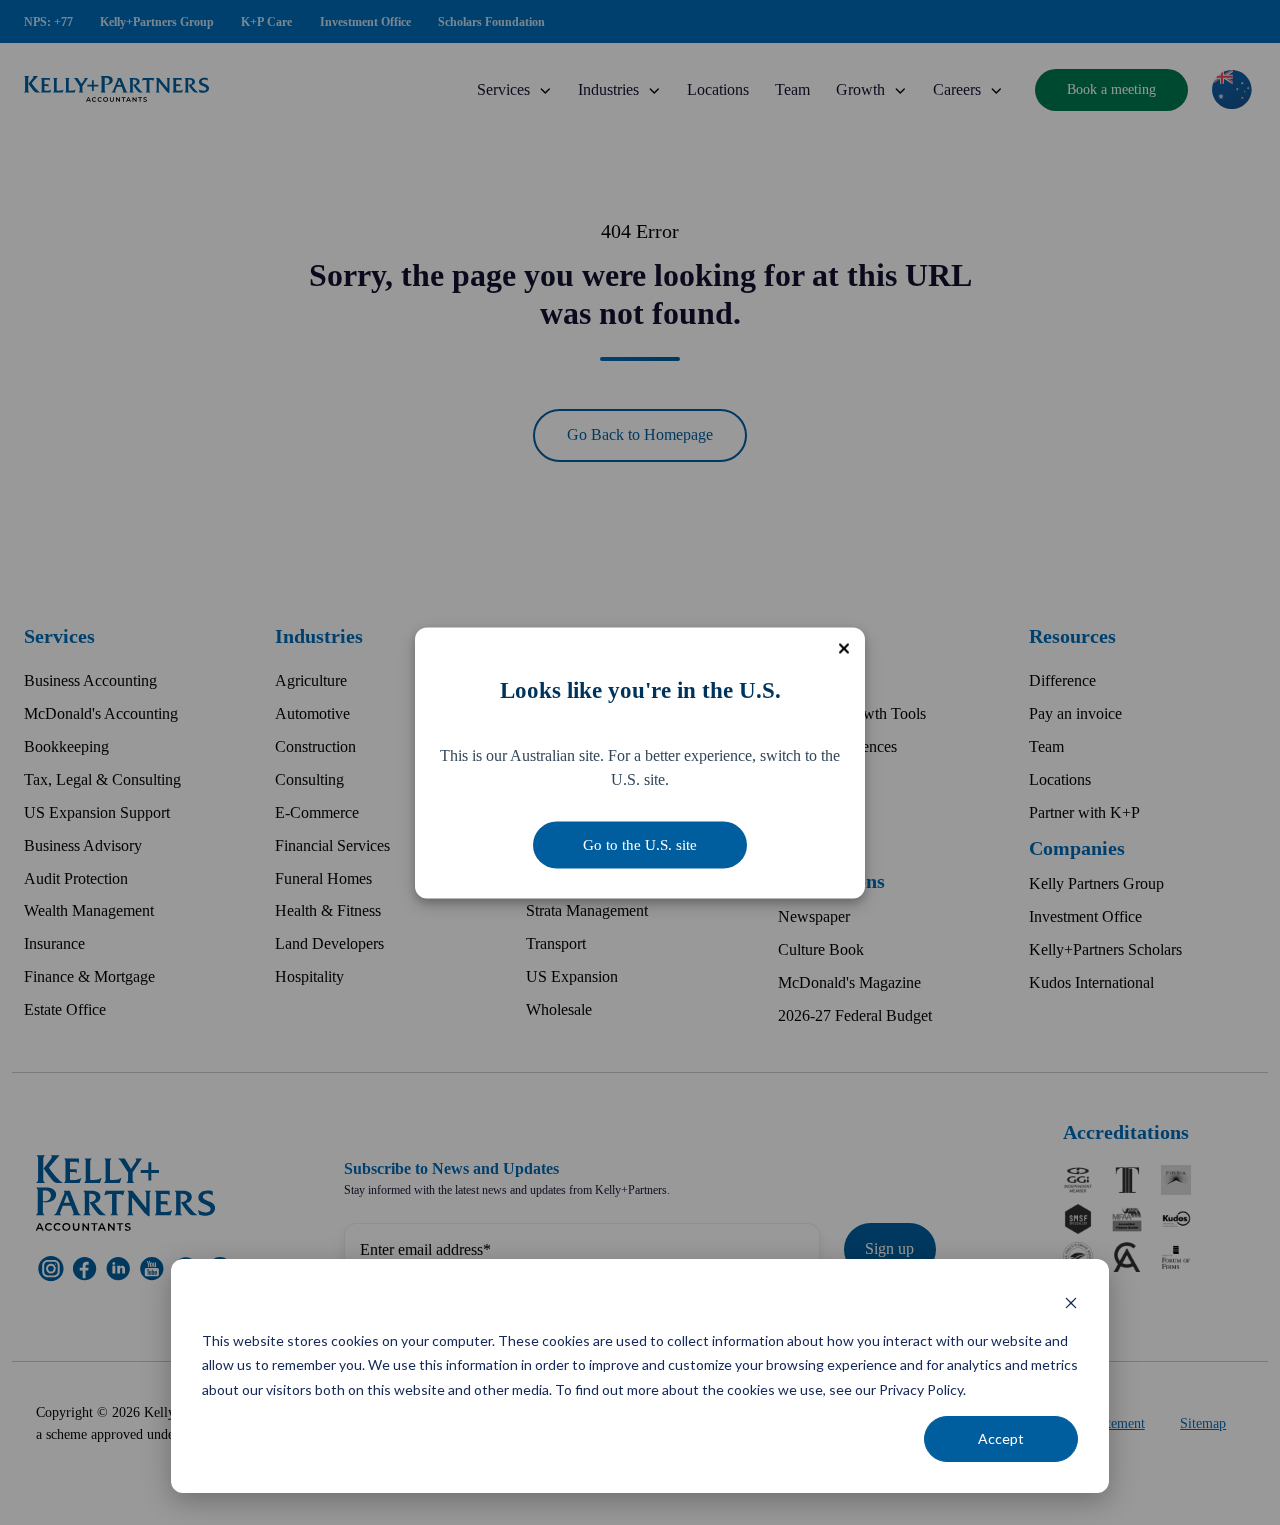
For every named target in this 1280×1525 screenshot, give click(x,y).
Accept (1001, 1438)
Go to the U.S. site (640, 844)
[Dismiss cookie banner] (1071, 1302)
